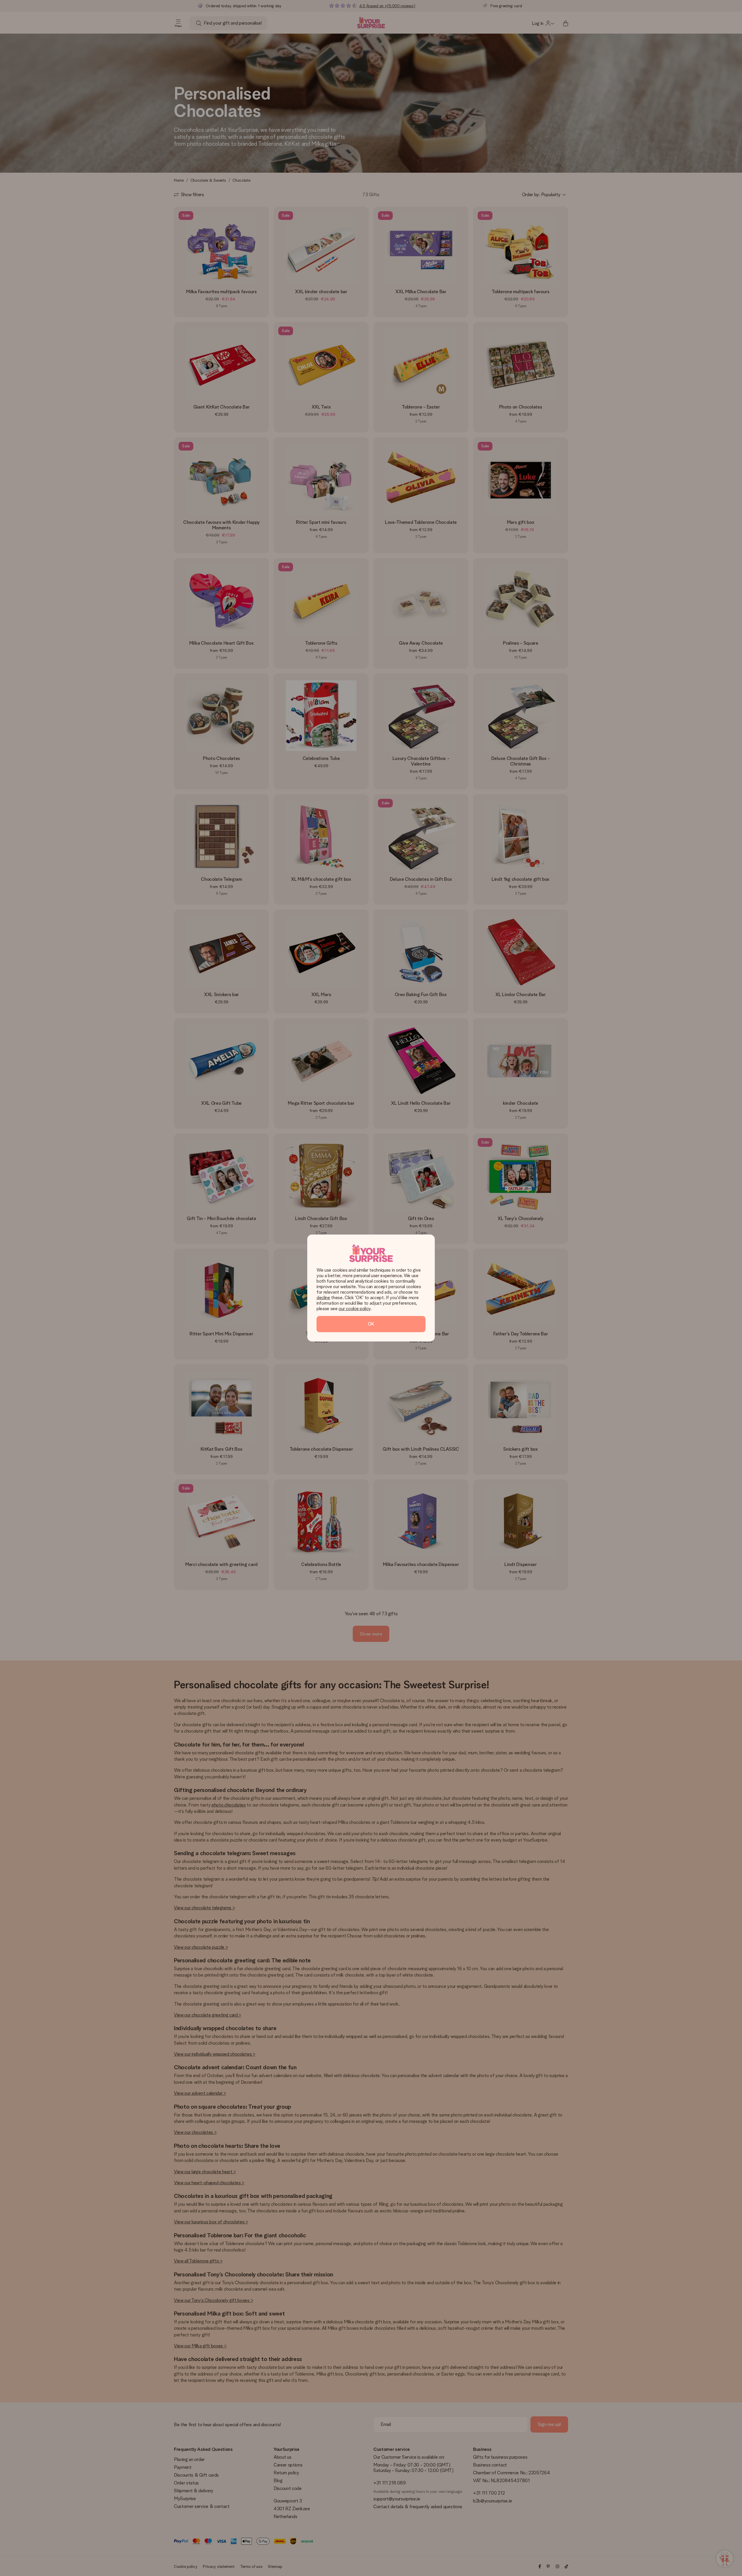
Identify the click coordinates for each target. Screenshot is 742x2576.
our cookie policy (354, 1309)
